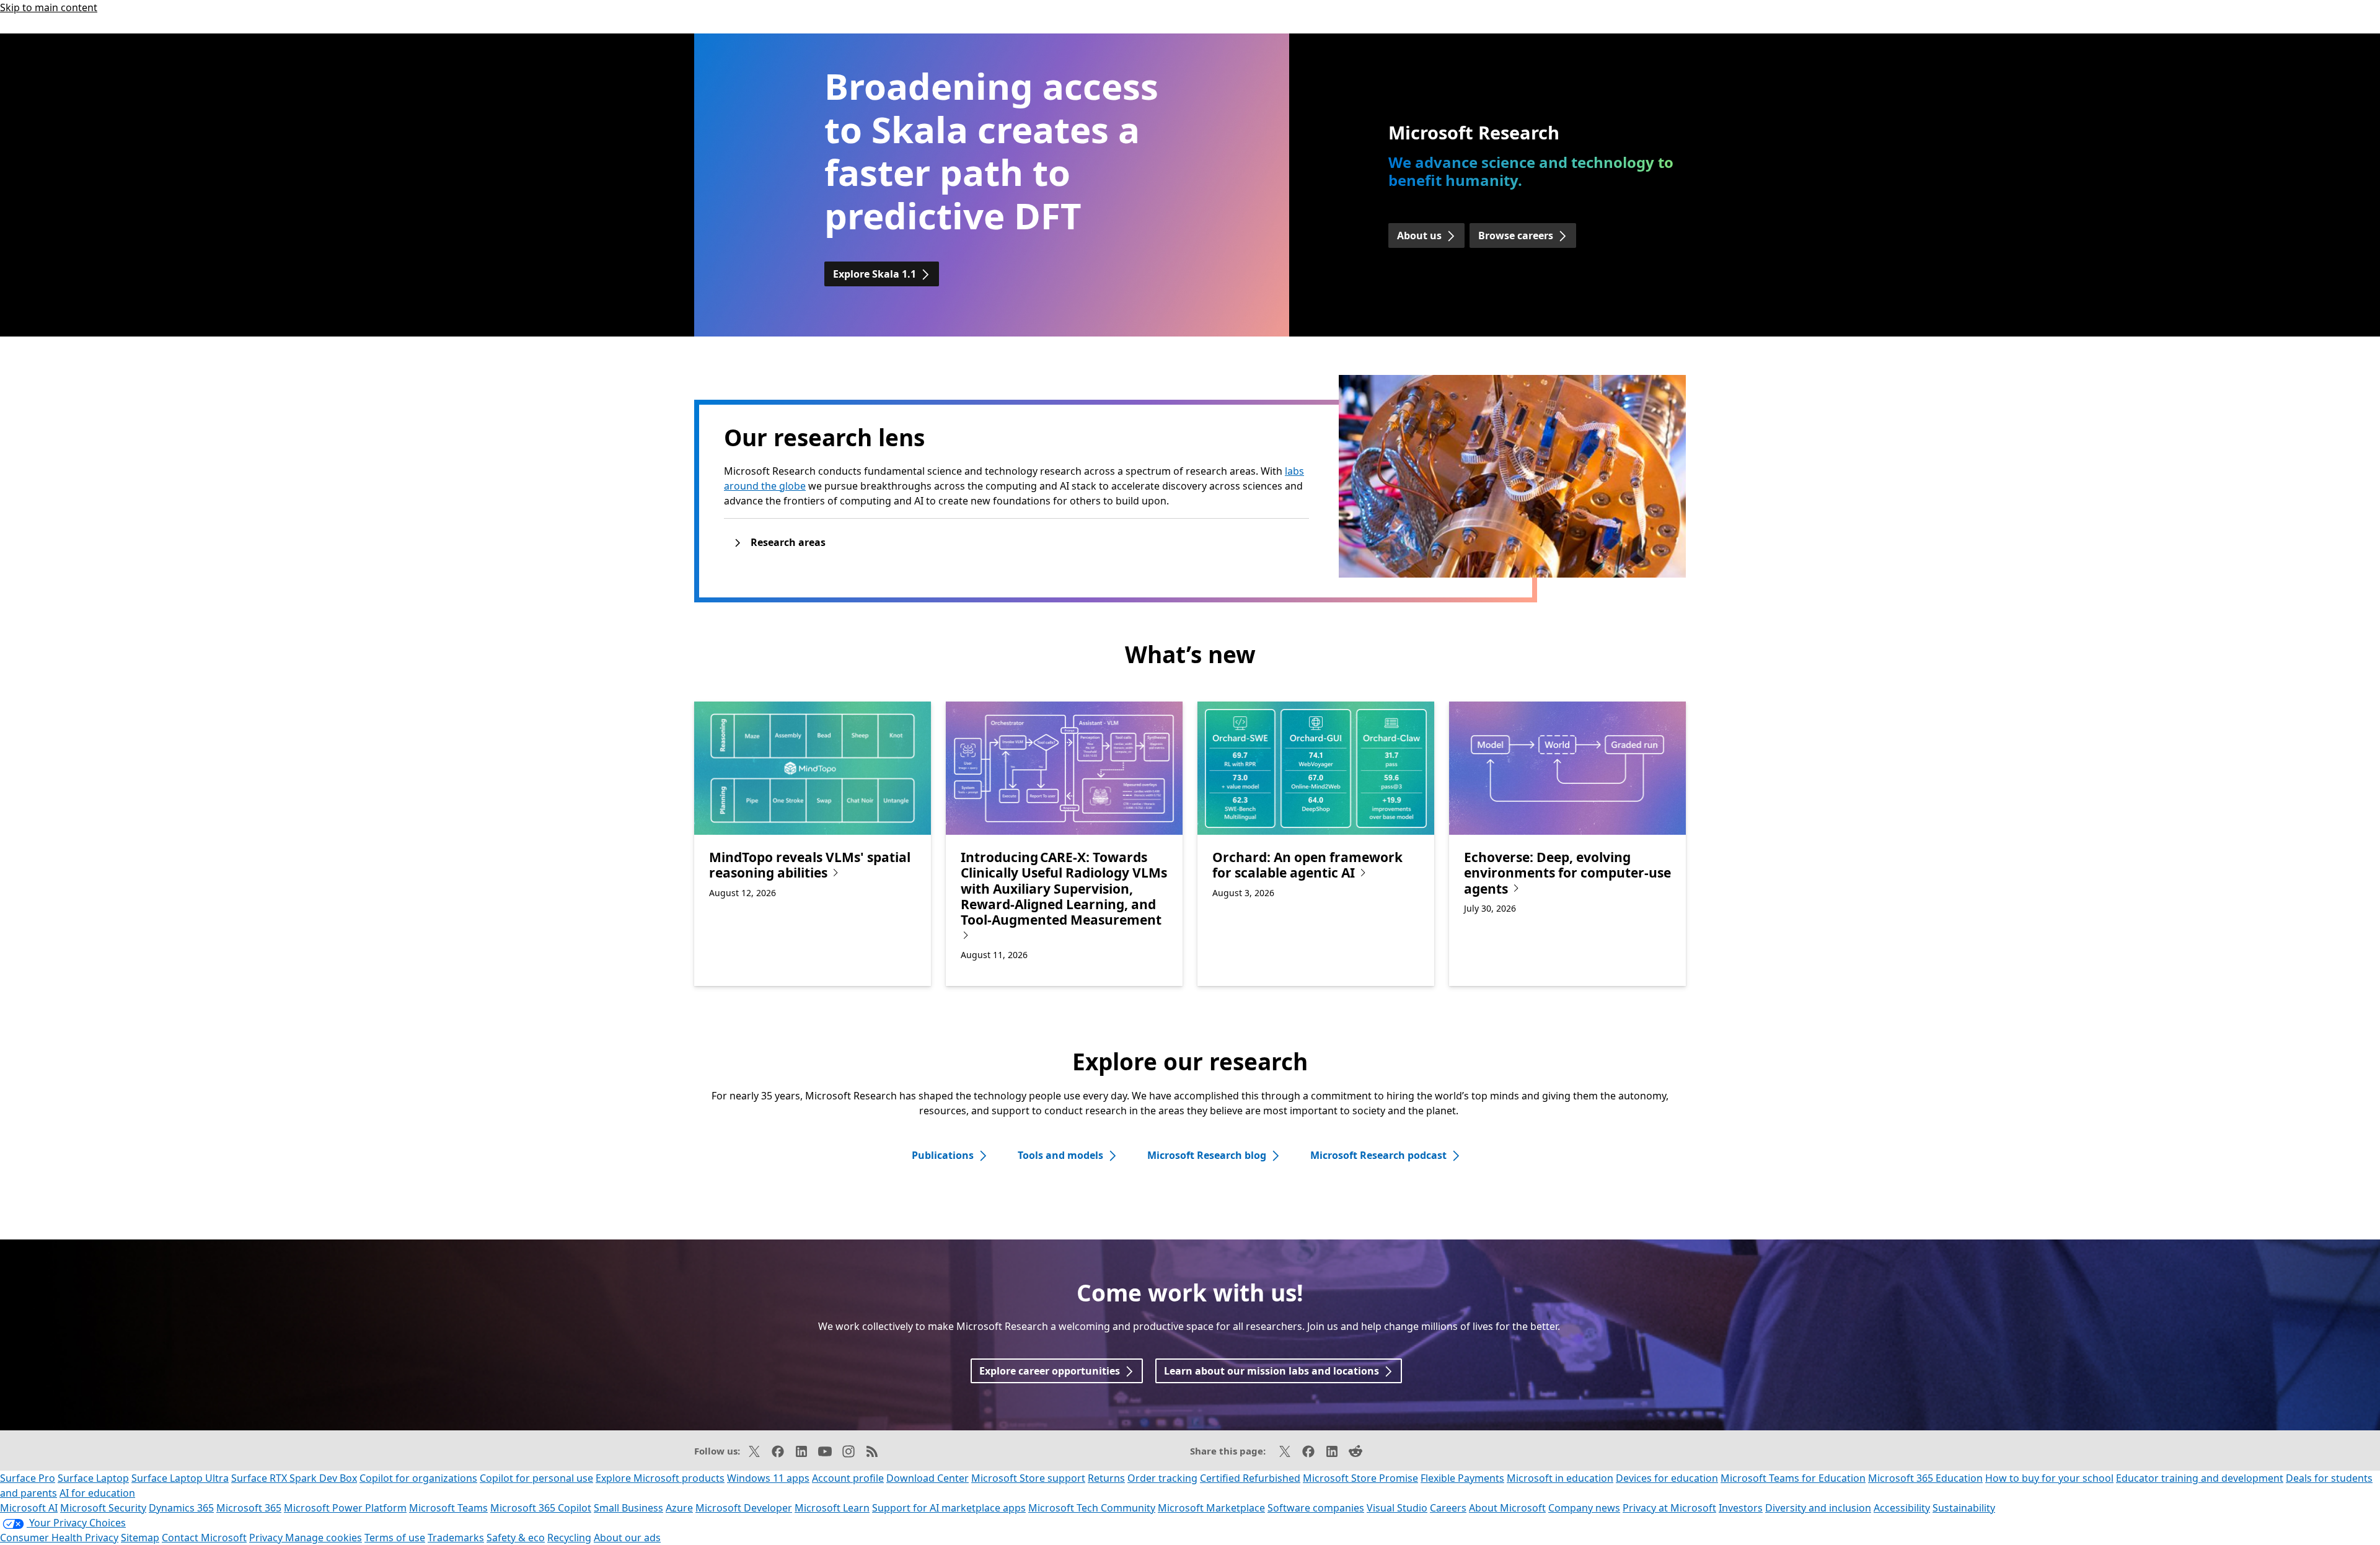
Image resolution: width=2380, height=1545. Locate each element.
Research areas (788, 542)
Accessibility (1902, 1508)
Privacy (267, 1538)
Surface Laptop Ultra (180, 1478)
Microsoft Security (103, 1508)
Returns (1106, 1478)
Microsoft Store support (1028, 1478)
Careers (1448, 1508)
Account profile (848, 1478)
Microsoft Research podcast (1378, 1155)
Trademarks (456, 1538)
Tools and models (1060, 1155)
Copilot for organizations (418, 1478)
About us (1419, 235)
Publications (943, 1155)
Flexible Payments (1462, 1478)
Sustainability (1964, 1508)
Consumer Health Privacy (59, 1538)
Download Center (928, 1478)
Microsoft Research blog (1207, 1155)
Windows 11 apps (768, 1478)
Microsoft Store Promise (1360, 1478)
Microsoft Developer (744, 1508)
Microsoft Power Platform (345, 1508)
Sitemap (140, 1538)
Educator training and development (2200, 1478)
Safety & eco (516, 1538)
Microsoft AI (29, 1508)
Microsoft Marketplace (1211, 1508)
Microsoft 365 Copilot (541, 1508)
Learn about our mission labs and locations (1272, 1371)
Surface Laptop (93, 1478)
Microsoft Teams (448, 1508)
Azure (679, 1508)
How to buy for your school (2049, 1478)
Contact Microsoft (204, 1538)
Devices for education (1667, 1478)
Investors (1741, 1508)
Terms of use (395, 1538)
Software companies (1316, 1508)
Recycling (569, 1538)
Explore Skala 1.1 (875, 274)
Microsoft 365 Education (1925, 1478)
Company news (1584, 1508)
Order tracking (1162, 1478)
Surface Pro (28, 1478)
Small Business (628, 1508)
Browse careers (1516, 235)
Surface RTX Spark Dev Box (294, 1478)
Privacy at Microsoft (1669, 1508)
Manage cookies (324, 1538)
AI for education (97, 1493)
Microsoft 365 (249, 1508)
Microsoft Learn (832, 1508)
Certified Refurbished (1250, 1478)
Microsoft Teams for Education (1793, 1478)
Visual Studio (1397, 1508)
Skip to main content (49, 7)
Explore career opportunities (1050, 1371)
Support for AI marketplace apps (949, 1508)
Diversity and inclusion (1818, 1508)
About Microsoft (1507, 1508)
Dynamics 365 (181, 1508)
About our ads (627, 1538)
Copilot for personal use (536, 1478)
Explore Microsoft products (660, 1478)
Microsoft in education (1560, 1478)
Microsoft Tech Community (1092, 1508)
